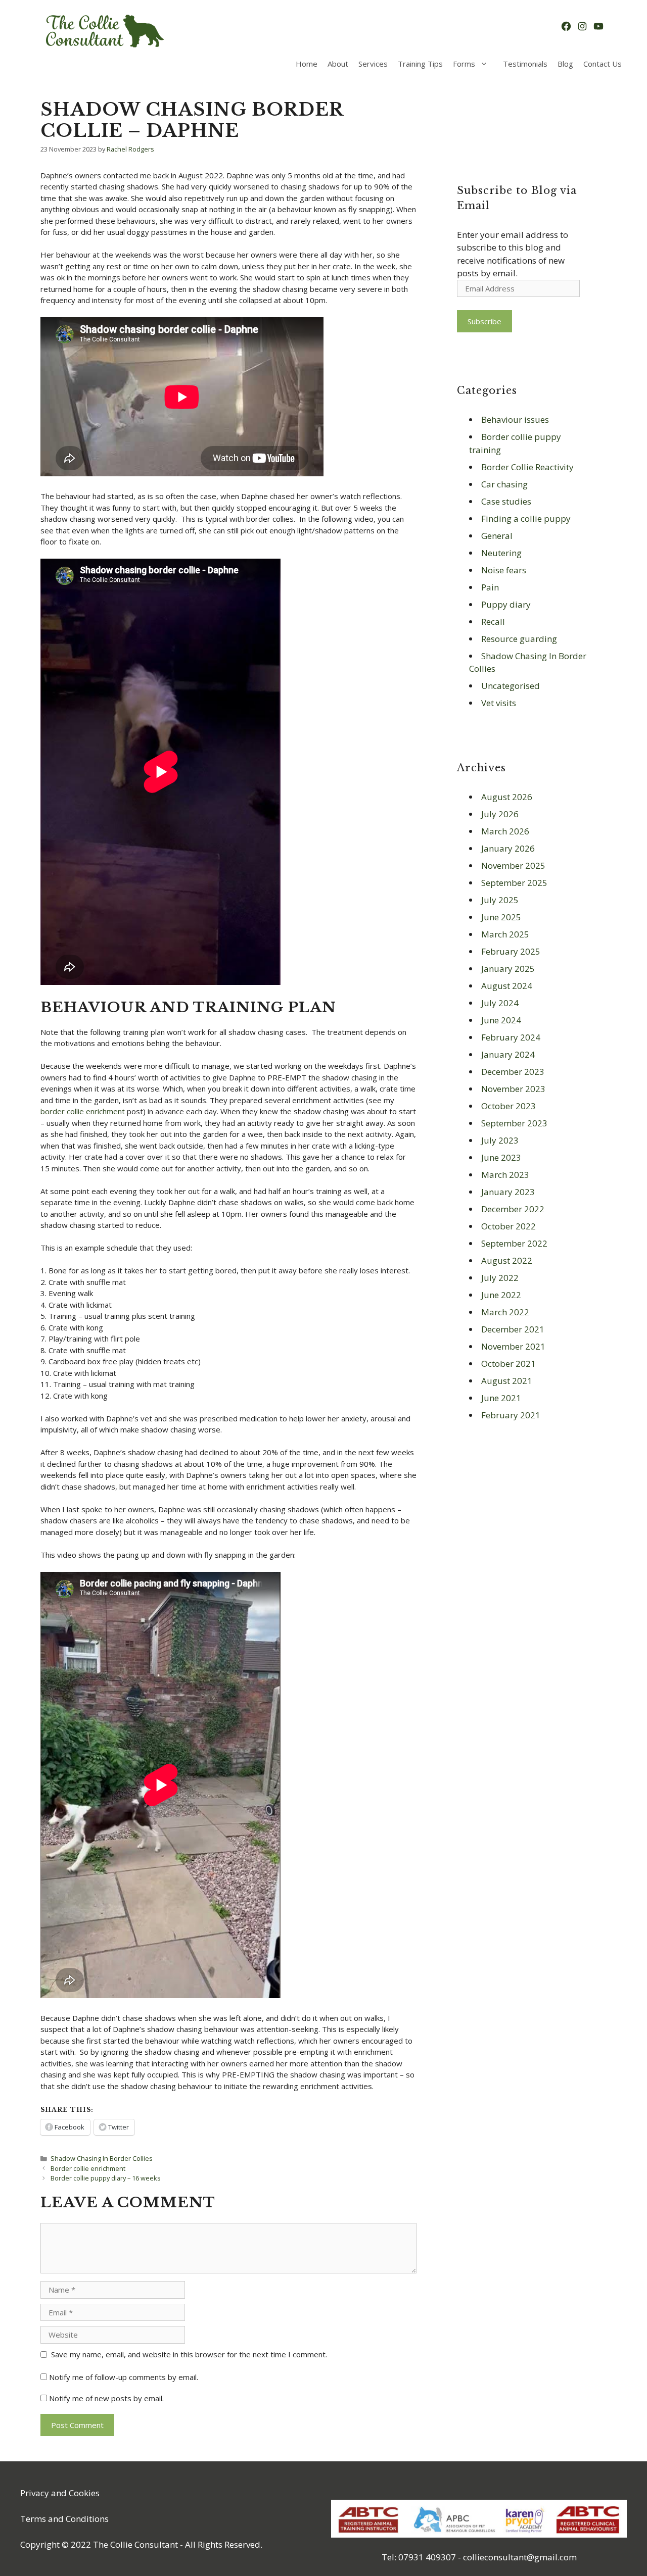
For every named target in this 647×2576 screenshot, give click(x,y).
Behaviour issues (515, 419)
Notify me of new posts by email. (106, 2398)
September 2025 (514, 883)
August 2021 (507, 1381)
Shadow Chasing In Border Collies (102, 2158)
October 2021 (509, 1364)
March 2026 (505, 831)
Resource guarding (519, 639)
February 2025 (511, 951)
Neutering (501, 553)
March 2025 (505, 934)
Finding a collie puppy (526, 518)
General (497, 536)
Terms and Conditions (64, 2519)
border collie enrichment (83, 1111)
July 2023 (500, 1140)
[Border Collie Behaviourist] (104, 31)
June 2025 (501, 917)
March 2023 (505, 1175)
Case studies (506, 501)
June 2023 (501, 1157)
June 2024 (501, 1020)
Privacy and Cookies (60, 2493)
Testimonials (525, 64)
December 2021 (513, 1329)
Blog (565, 64)
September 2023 (514, 1123)
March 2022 (505, 1312)
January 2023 (508, 1192)
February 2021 (511, 1415)
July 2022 (500, 1278)
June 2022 (501, 1295)
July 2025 (500, 900)
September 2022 (514, 1243)
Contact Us (603, 64)
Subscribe (484, 321)
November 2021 (513, 1346)
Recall (493, 622)
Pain (490, 587)
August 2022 (507, 1260)
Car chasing (504, 484)
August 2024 (507, 986)
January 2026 (508, 848)
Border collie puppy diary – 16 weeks (106, 2178)
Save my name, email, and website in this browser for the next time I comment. (189, 2354)
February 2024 (511, 1037)
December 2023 (513, 1072)
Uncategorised (511, 686)
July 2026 (500, 814)
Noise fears (504, 570)
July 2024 (500, 1003)
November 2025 (513, 865)
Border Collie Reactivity (527, 467)
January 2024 (508, 1054)
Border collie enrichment (88, 2168)
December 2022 (513, 1209)
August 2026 (507, 797)
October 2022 (509, 1226)
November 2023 (513, 1089)
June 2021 (501, 1398)
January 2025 (508, 969)
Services (373, 64)
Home (307, 64)
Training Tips (420, 64)
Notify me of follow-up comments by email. (124, 2377)
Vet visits (499, 703)
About (338, 64)
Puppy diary (506, 604)
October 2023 (509, 1106)
